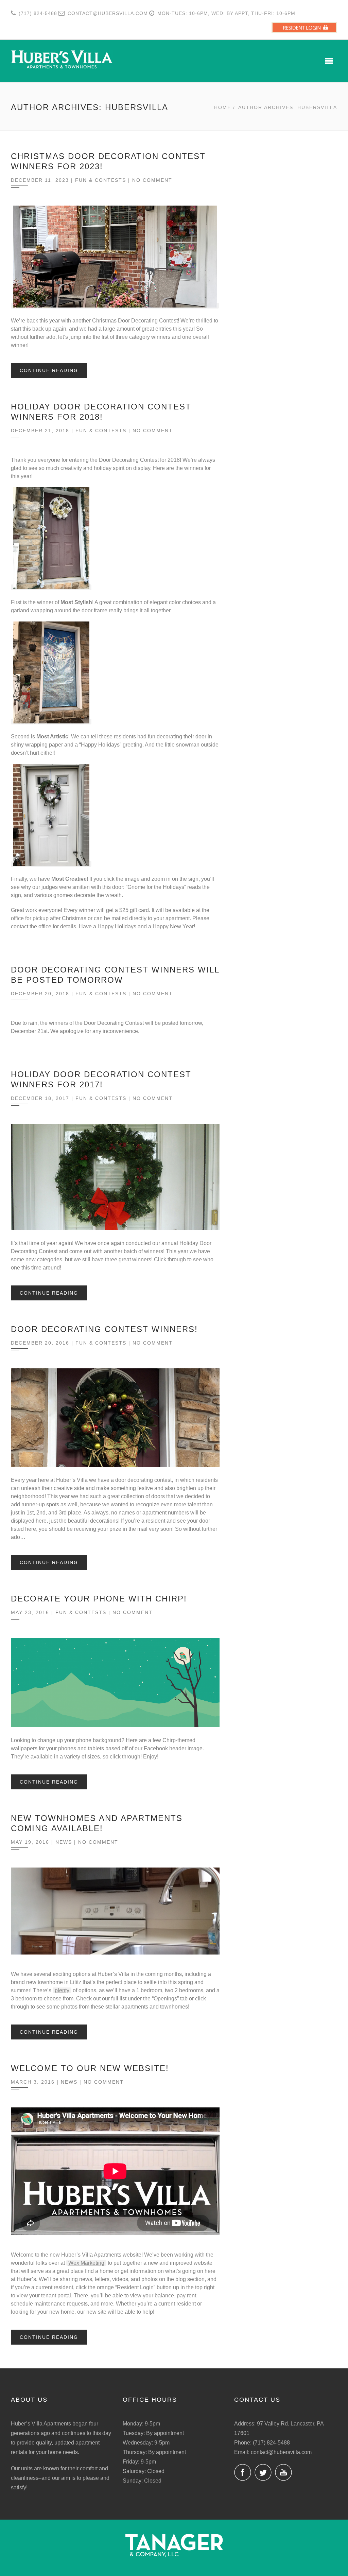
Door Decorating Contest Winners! (104, 1329)
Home (223, 107)
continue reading (49, 370)
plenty (62, 1990)
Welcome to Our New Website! (90, 2068)
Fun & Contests (101, 180)
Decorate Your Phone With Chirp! (99, 1599)
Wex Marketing (86, 2263)
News (64, 1842)
